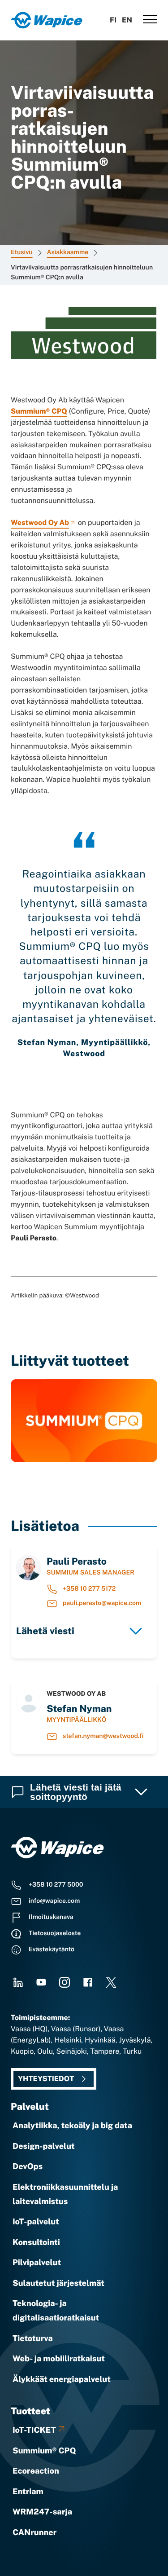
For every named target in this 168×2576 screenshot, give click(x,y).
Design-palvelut (44, 2146)
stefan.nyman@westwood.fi (103, 1736)
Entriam (28, 2492)
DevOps (28, 2167)
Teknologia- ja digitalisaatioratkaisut (56, 2311)
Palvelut (30, 2106)
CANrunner (34, 2533)
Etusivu (22, 252)
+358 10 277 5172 (89, 1589)
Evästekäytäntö (52, 1950)
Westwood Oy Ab (40, 523)
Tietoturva (33, 2339)
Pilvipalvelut (37, 2263)
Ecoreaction (36, 2471)
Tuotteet (30, 2411)
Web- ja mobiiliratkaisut (59, 2359)
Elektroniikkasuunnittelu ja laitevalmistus (65, 2194)
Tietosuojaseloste (55, 1933)
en (127, 20)
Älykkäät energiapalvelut (62, 2380)
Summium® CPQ (39, 411)
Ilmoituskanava (51, 1917)
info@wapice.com (54, 1901)
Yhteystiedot (46, 2079)
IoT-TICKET (34, 2430)
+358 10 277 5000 (56, 1885)
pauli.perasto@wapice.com (102, 1603)
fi (113, 20)
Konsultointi (36, 2243)
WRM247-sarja (42, 2512)
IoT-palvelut (36, 2222)
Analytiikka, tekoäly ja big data (72, 2126)
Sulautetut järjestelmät (58, 2283)
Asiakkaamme (68, 252)
